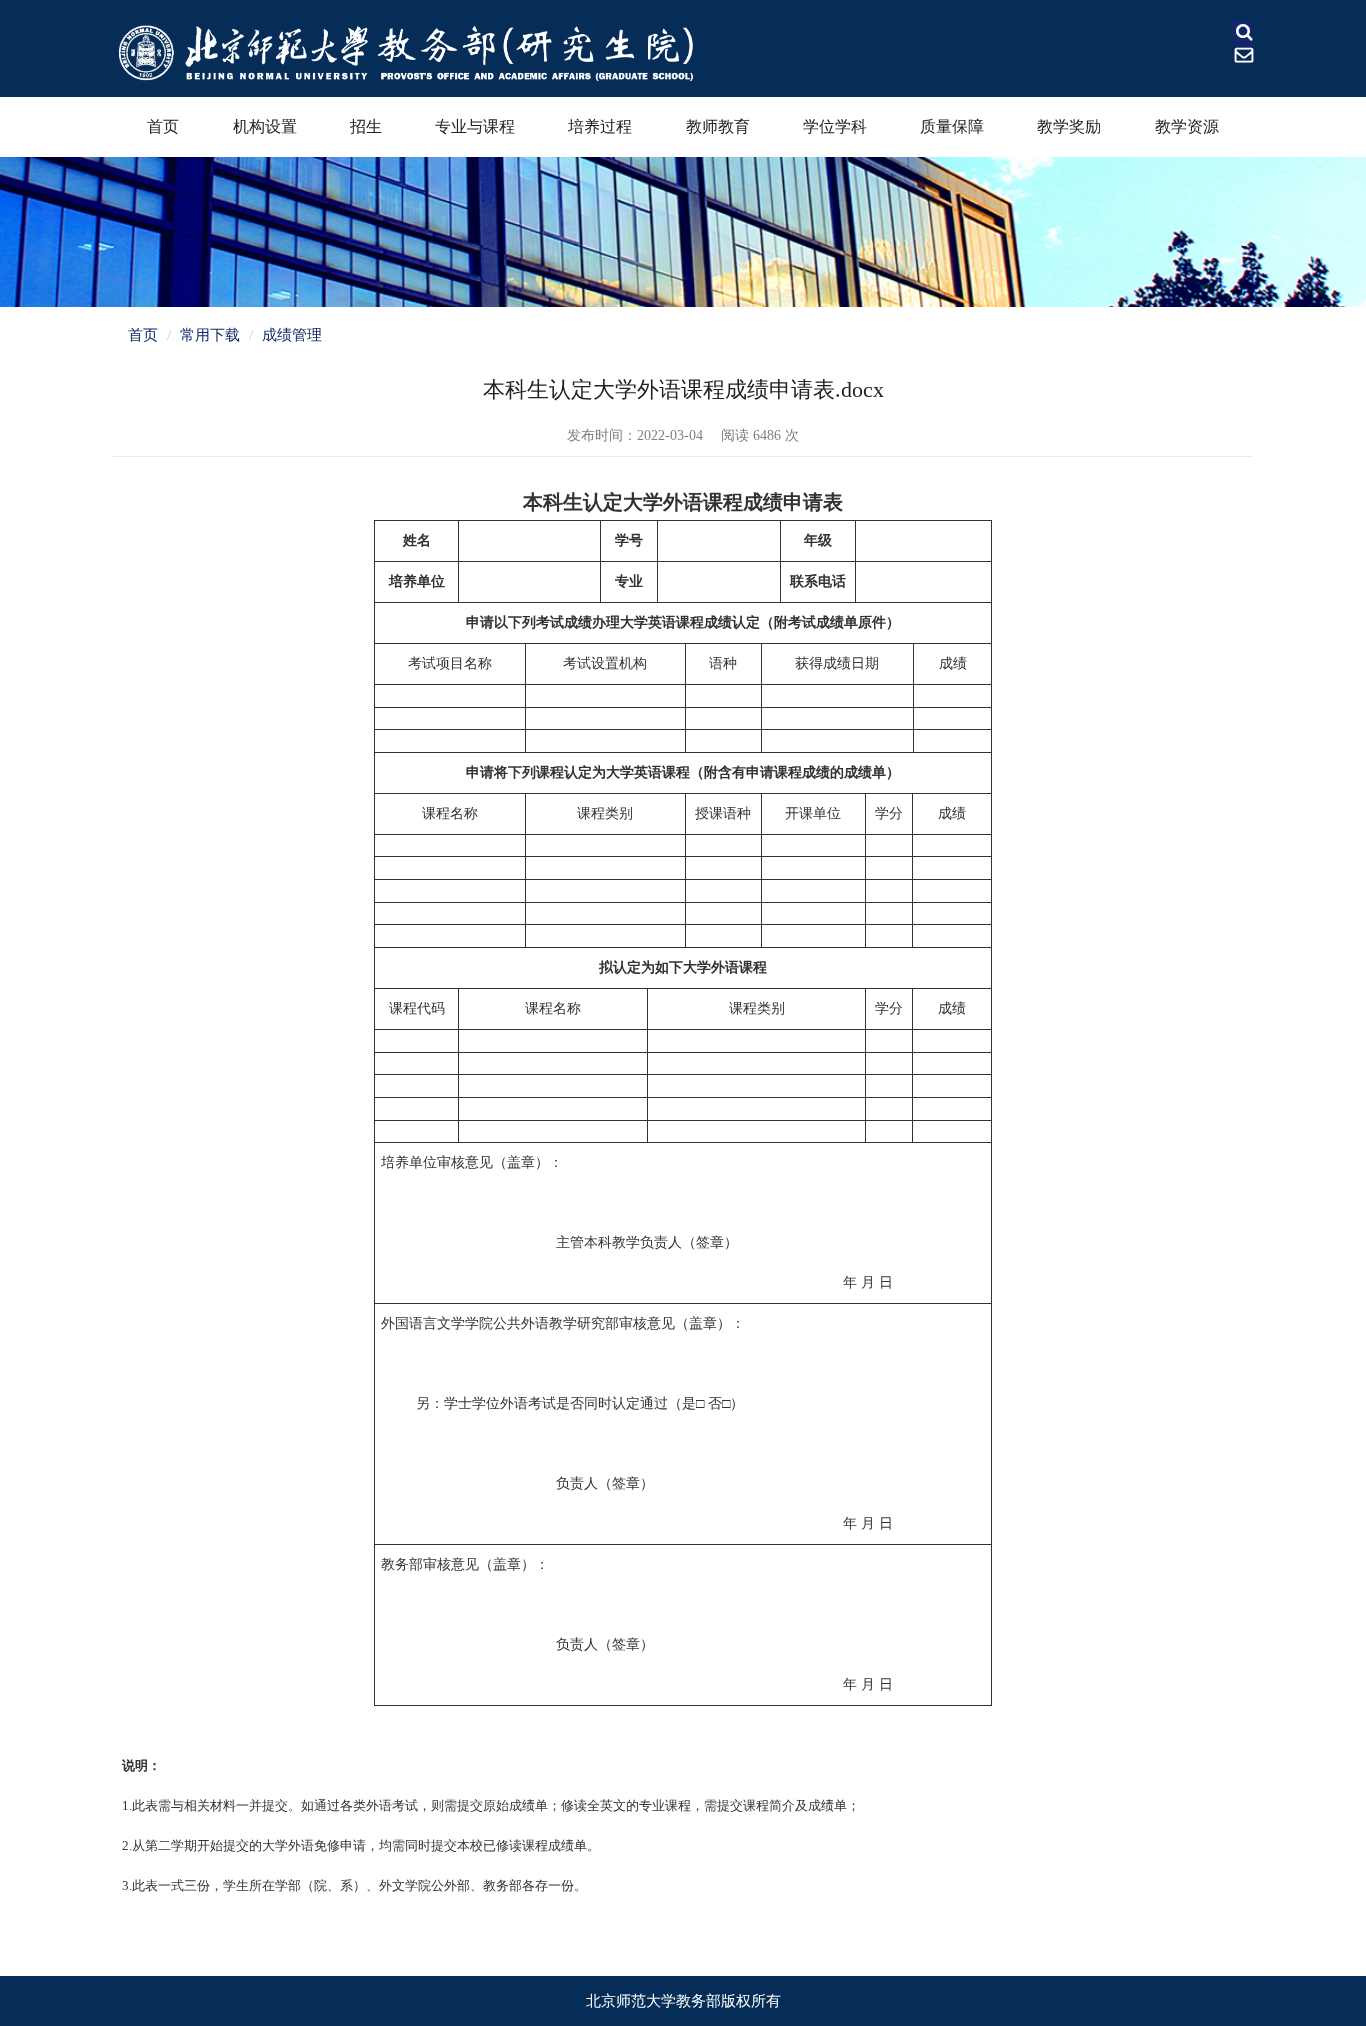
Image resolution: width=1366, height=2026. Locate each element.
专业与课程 (475, 126)
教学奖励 (1069, 126)
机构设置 (265, 126)
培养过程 (600, 126)
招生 (366, 126)
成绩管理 (292, 335)
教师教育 (718, 126)
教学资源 (1187, 126)
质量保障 (952, 126)
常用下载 (210, 335)
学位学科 (835, 126)
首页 (163, 126)
